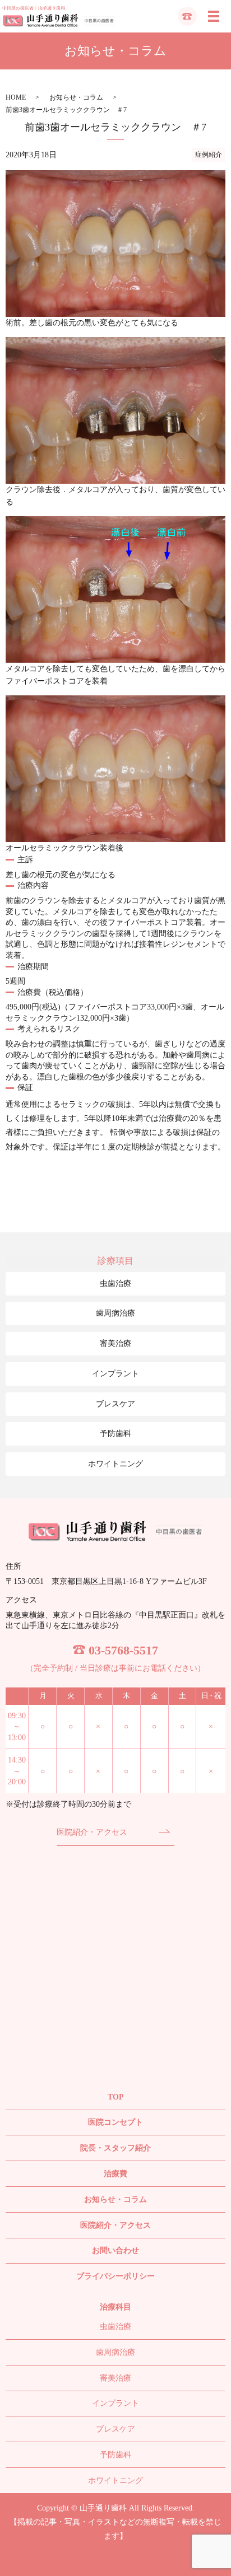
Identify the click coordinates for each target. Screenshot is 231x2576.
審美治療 (115, 1343)
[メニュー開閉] (214, 16)
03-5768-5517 (123, 1650)
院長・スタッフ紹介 (115, 2148)
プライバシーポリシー (115, 2276)
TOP (116, 2097)
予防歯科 (115, 1434)
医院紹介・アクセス (92, 1832)
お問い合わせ (115, 2250)
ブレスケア (115, 1404)
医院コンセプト (115, 2122)
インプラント (115, 1374)
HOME (16, 97)
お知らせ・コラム (76, 97)
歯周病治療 (115, 1313)
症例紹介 (209, 155)
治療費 (115, 2174)
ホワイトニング (115, 1464)
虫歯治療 (115, 1284)
